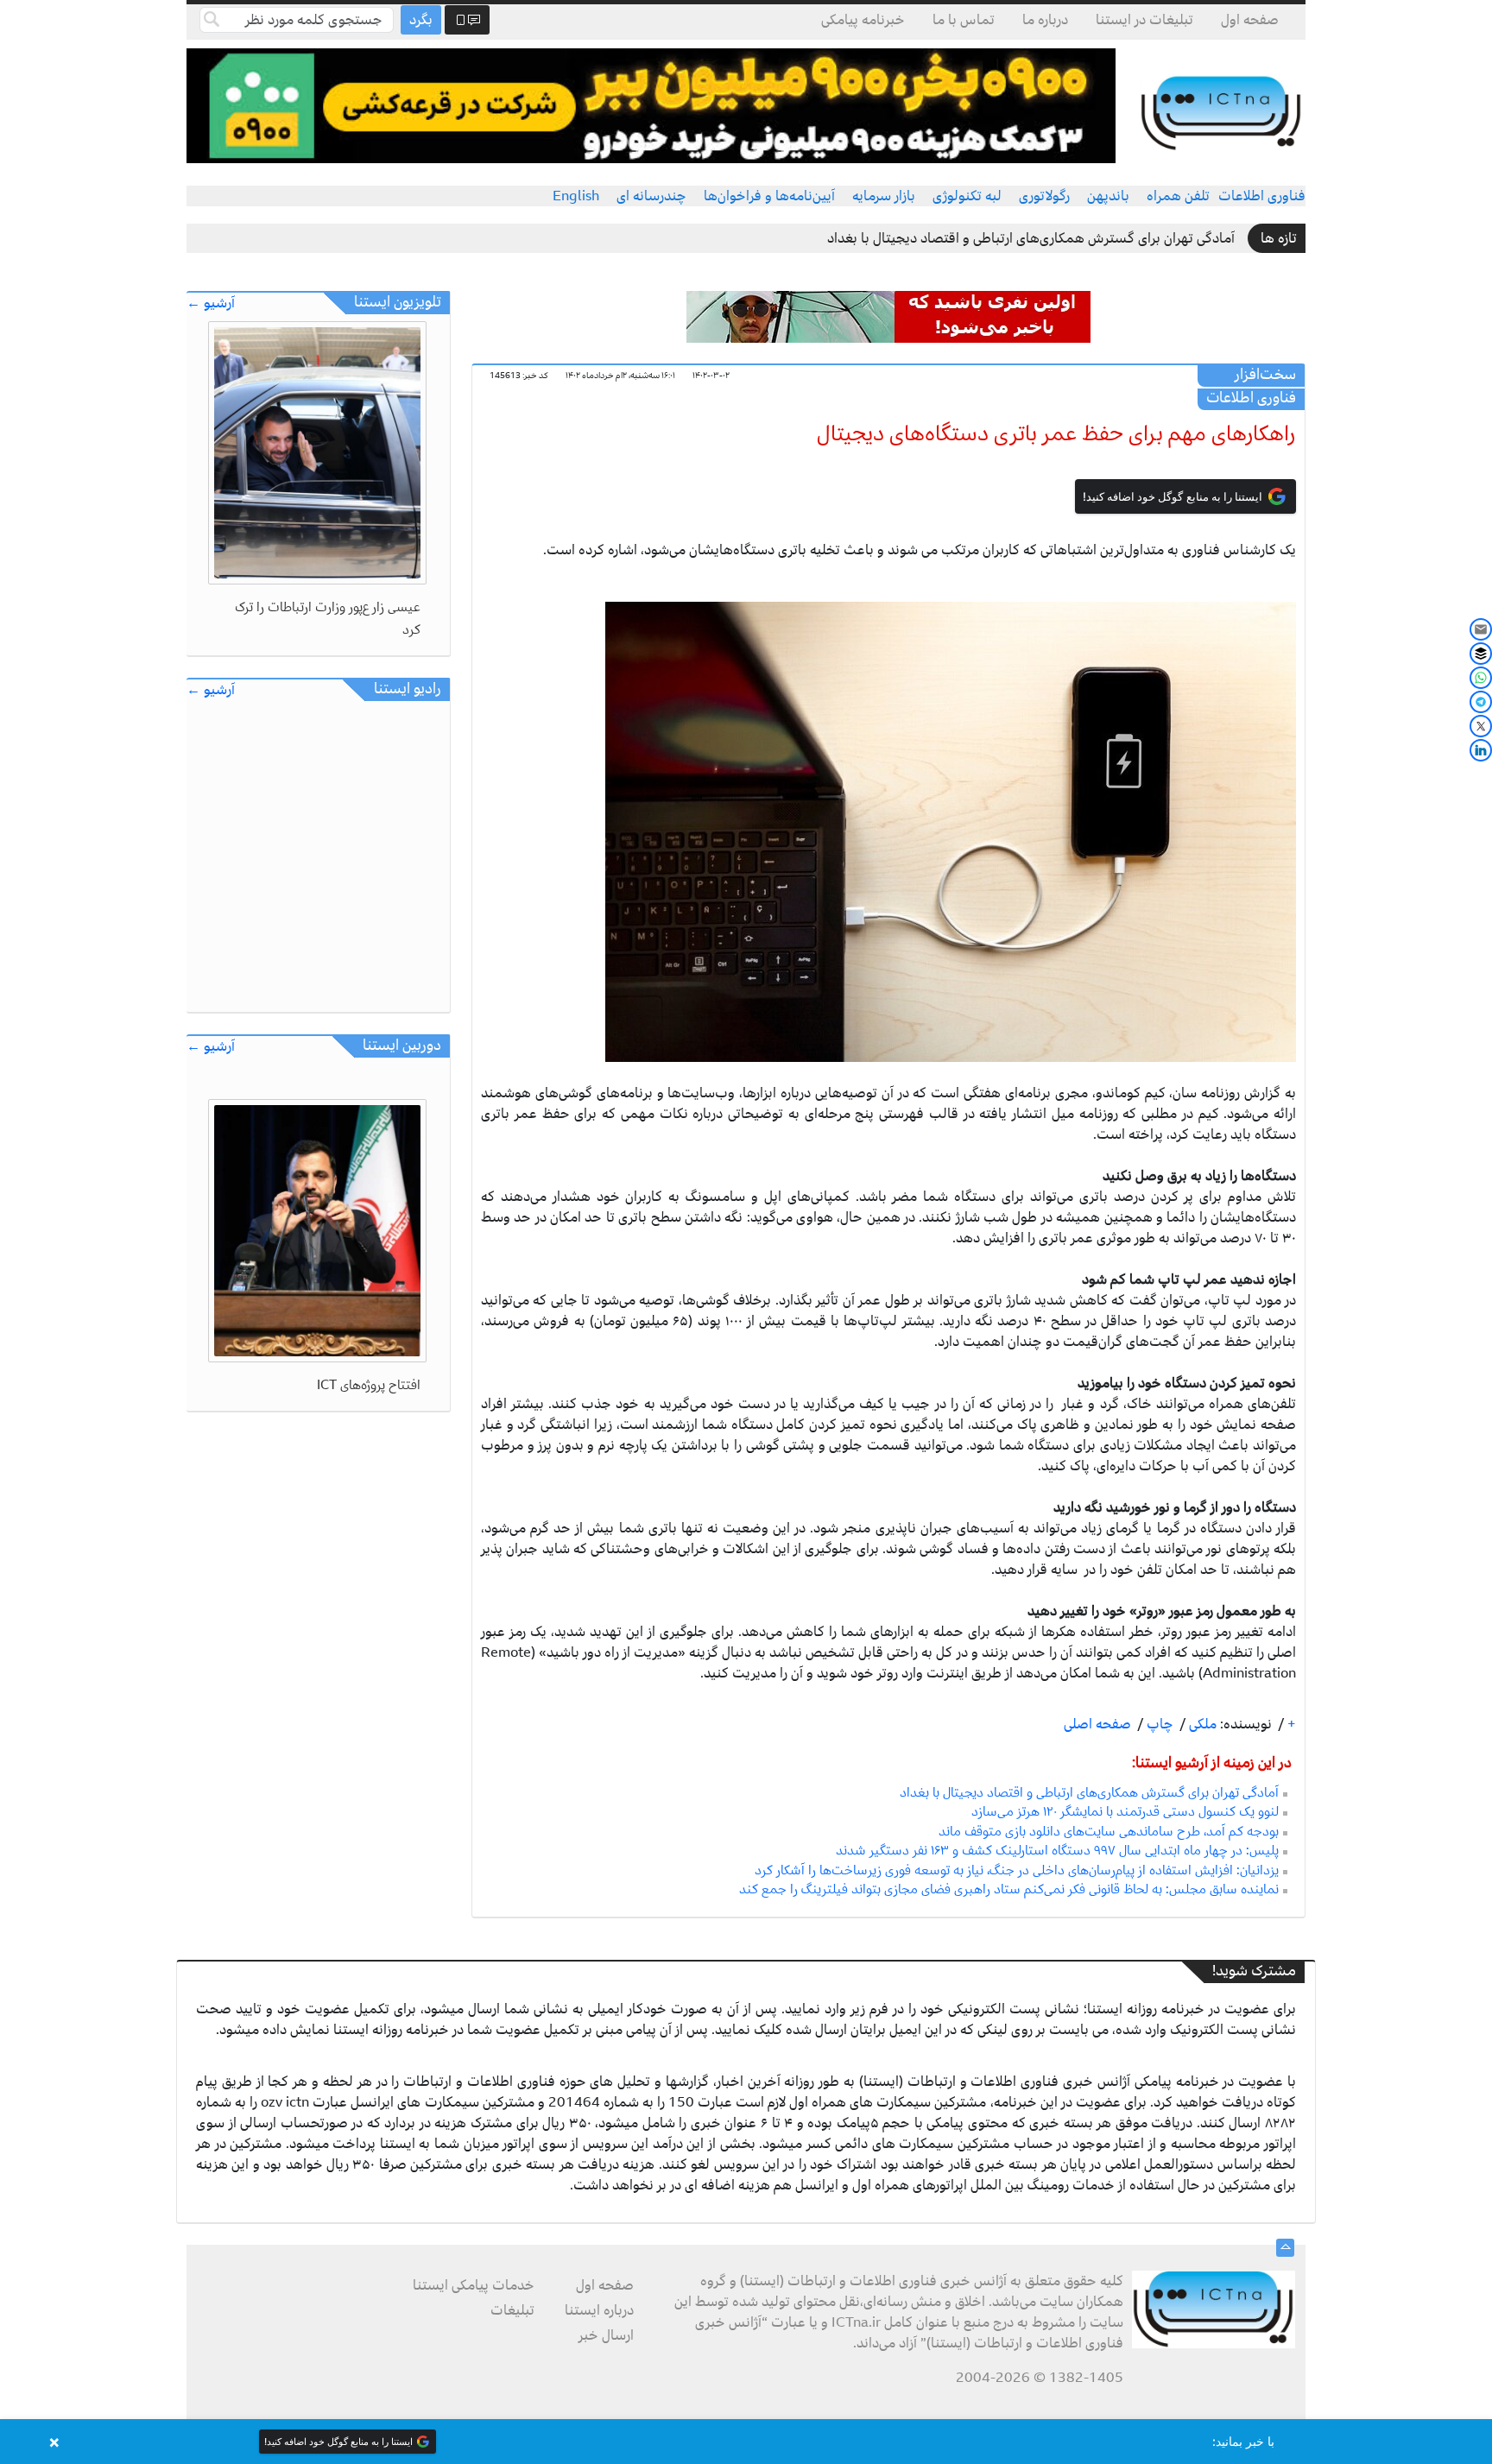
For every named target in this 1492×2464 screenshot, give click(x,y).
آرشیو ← (211, 303)
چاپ (1158, 1724)
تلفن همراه (1178, 196)
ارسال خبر (606, 2335)
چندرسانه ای (651, 196)
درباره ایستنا (599, 2310)
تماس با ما (964, 20)
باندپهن (1108, 196)
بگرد (421, 20)
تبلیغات (512, 2310)
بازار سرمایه (884, 196)
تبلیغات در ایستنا (1144, 20)
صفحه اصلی (1097, 1724)
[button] (746, 2442)
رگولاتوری (1044, 196)
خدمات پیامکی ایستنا (474, 2285)
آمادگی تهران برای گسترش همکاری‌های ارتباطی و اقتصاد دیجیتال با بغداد (1031, 238)
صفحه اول (1250, 20)
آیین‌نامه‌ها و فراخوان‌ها (769, 196)
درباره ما (1045, 20)
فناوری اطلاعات (1262, 196)
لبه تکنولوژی (967, 196)
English (576, 196)
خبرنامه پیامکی (863, 20)
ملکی (1201, 1724)
